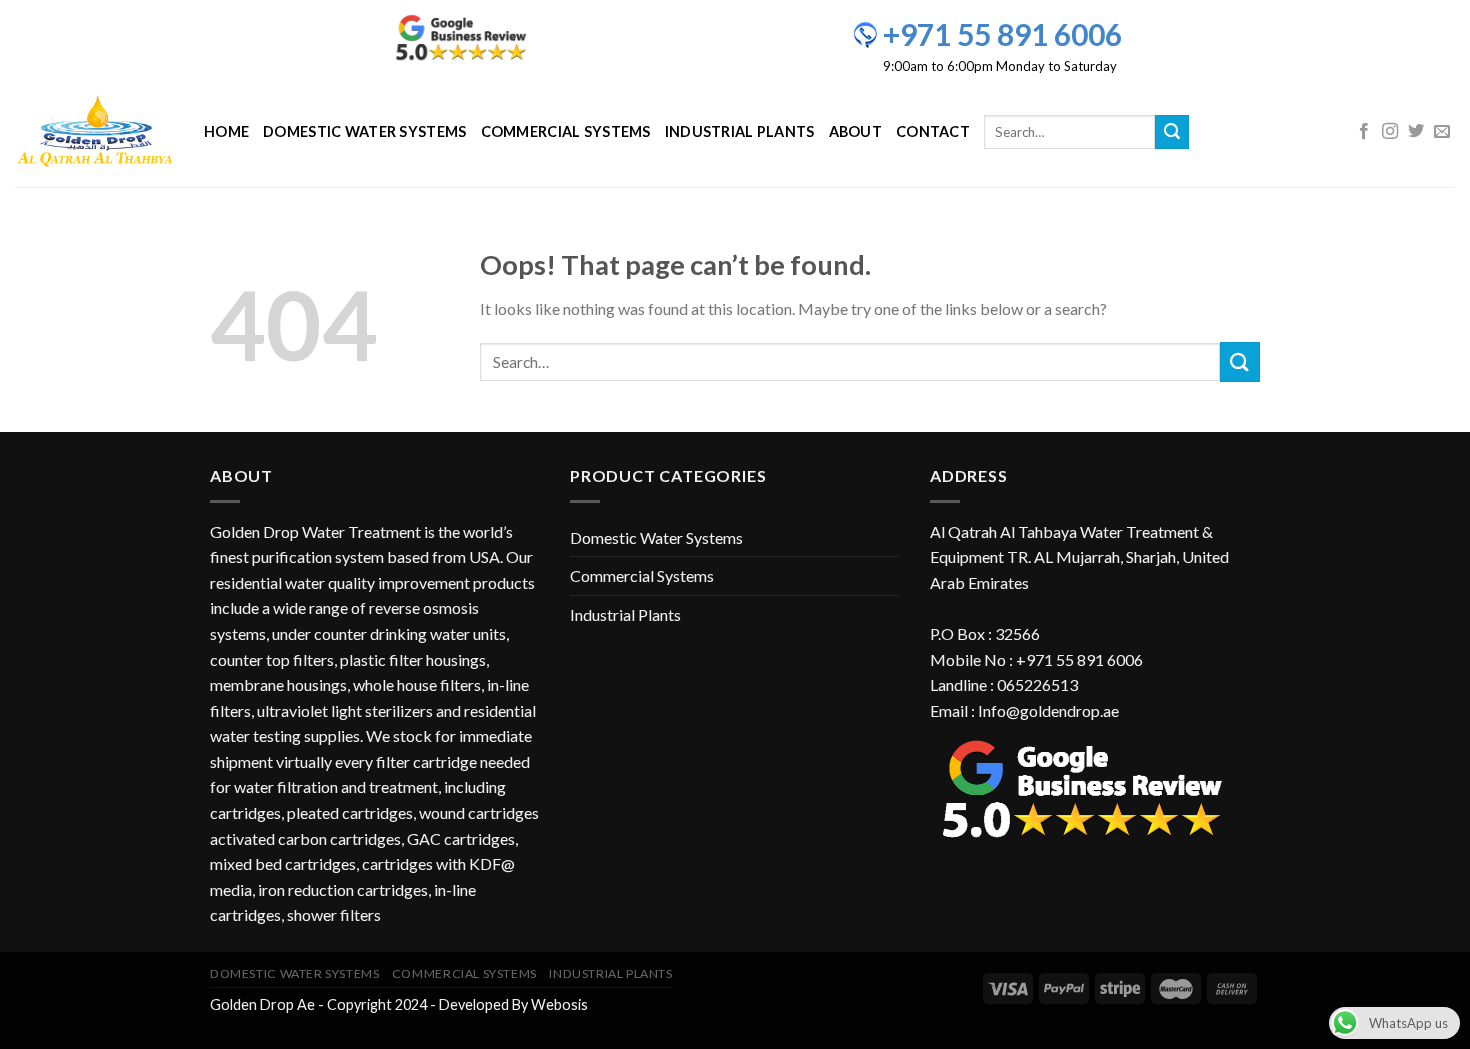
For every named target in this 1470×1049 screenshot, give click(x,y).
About (855, 131)
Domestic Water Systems (364, 131)
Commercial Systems (566, 131)
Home (226, 131)
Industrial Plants (740, 131)
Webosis (559, 1004)
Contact (933, 131)
